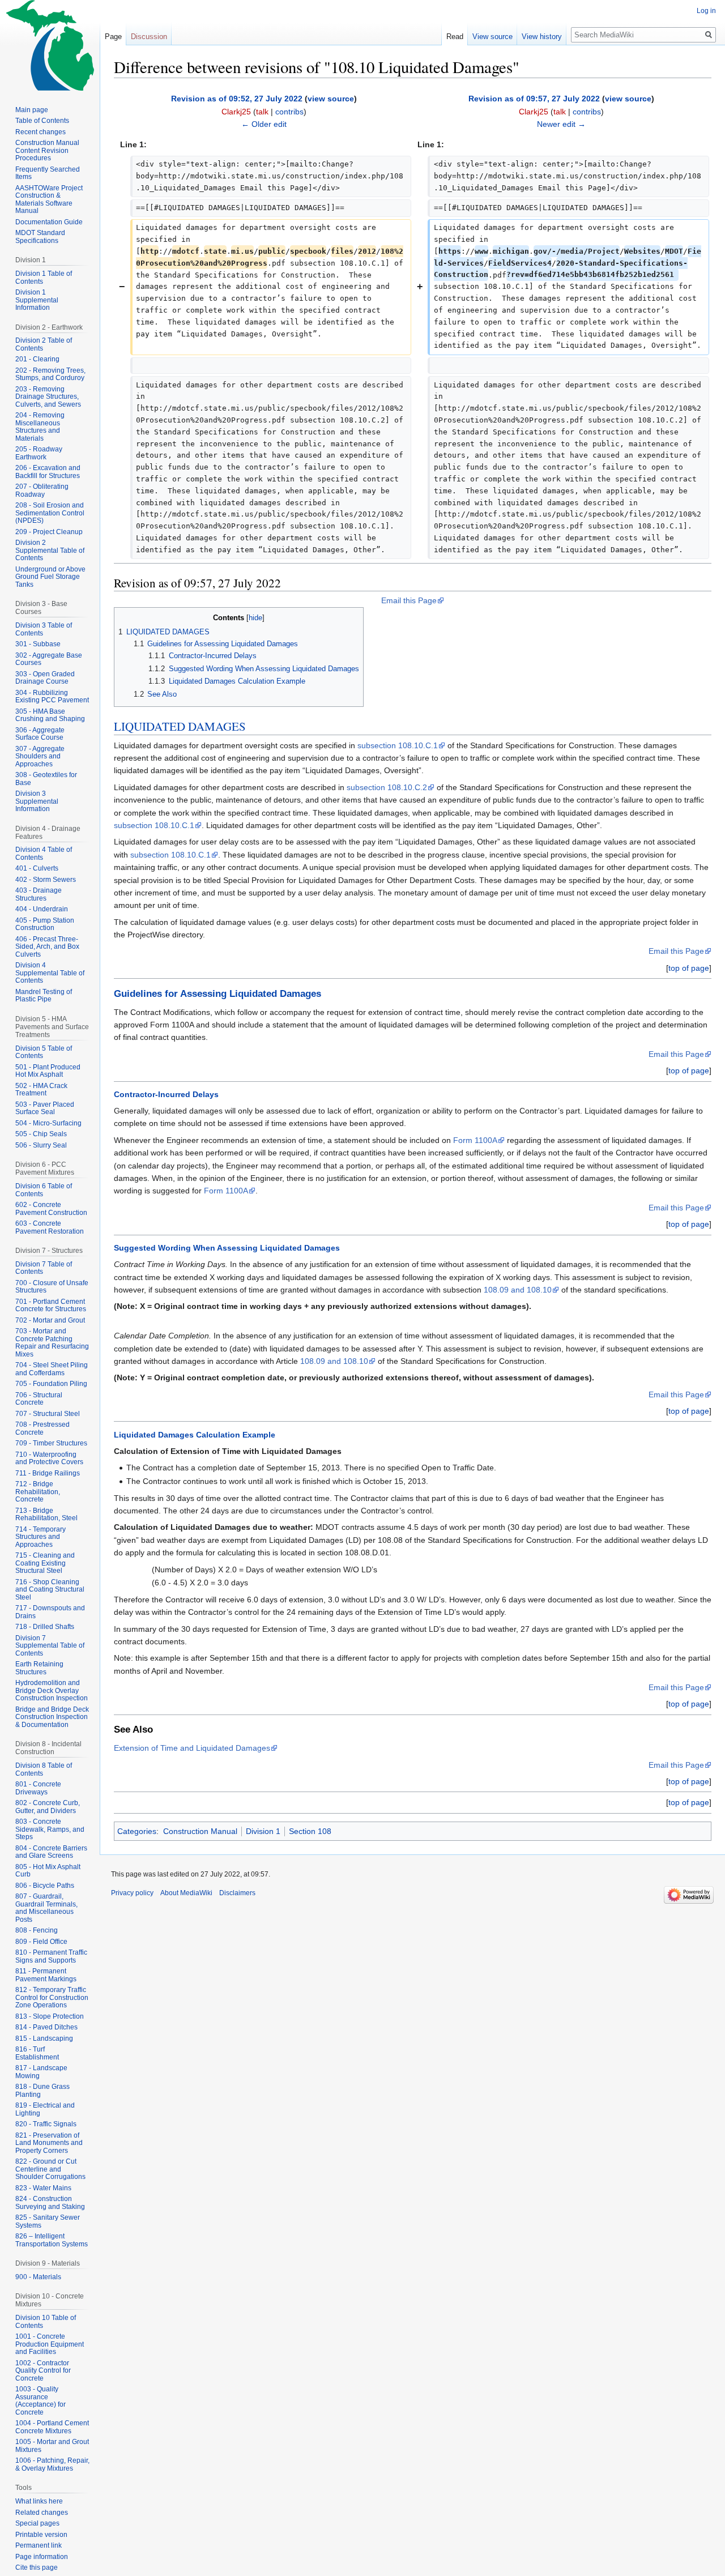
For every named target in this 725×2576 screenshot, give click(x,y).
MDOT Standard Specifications (40, 237)
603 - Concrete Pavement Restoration (50, 1227)
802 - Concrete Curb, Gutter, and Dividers (48, 1807)
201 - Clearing (37, 359)
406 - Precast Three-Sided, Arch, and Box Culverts (47, 947)
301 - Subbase (38, 644)
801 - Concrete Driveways (38, 1788)
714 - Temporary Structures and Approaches (40, 1537)
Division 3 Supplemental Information (37, 801)
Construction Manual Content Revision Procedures (47, 150)
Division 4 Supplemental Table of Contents (50, 973)
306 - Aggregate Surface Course (40, 734)
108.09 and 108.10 (518, 1290)
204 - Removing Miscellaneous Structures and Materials (40, 427)
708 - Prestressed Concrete (42, 1428)
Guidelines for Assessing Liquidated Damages (217, 994)
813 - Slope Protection (50, 2016)
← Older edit (264, 124)
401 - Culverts (37, 868)
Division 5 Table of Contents (44, 1052)
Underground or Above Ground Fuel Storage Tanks (50, 577)
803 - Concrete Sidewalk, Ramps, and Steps (50, 1829)
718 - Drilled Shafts (45, 1627)
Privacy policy (132, 1893)
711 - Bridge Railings (48, 1473)
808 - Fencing (37, 1930)
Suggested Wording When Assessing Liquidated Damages (227, 1248)
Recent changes (40, 132)
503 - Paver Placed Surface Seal (45, 1108)
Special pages (37, 2523)
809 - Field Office (41, 1942)
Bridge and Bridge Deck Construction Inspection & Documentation (52, 1717)
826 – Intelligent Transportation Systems (52, 2240)
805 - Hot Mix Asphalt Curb (48, 1871)
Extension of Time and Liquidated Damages (192, 1748)
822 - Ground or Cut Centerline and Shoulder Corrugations (50, 2169)
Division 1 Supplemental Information (37, 300)
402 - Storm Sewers (46, 880)
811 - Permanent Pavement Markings (46, 1975)
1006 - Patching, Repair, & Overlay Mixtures (52, 2464)
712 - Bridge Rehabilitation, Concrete (38, 1492)
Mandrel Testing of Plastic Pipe (44, 996)
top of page (689, 968)
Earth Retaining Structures (39, 1668)
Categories (137, 1831)
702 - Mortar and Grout (50, 1320)
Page (113, 37)
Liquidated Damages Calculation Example (195, 1435)
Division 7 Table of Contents (44, 1268)
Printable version (41, 2535)
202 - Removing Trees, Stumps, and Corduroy (50, 374)
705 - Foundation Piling (51, 1384)
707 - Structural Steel (48, 1414)
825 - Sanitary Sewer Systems (48, 2221)
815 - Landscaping (44, 2038)
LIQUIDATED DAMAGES (180, 726)
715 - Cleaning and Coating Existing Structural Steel (45, 1563)
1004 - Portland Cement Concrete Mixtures (52, 2427)
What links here (39, 2501)
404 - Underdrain (42, 909)
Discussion (149, 37)
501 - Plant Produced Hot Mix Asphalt (48, 1071)
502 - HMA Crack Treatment (41, 1090)
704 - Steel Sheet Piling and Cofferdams (52, 1369)
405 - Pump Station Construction (45, 924)
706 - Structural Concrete (39, 1399)
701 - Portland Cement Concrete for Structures (51, 1306)
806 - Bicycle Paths (45, 1886)
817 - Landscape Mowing (41, 2072)
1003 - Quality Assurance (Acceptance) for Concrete (40, 2401)
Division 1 (263, 1831)
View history (542, 37)
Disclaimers (237, 1893)
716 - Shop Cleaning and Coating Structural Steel (50, 1590)
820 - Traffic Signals (46, 2124)
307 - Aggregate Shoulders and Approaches (40, 756)
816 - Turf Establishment (37, 2053)
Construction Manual (200, 1831)
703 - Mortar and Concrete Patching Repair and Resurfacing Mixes (52, 1343)
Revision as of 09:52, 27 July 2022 (237, 99)
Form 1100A (475, 1140)
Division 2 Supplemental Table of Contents (50, 550)
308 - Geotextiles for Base (46, 779)
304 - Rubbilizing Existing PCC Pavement (52, 697)
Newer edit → (561, 124)
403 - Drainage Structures (39, 894)
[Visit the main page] (50, 45)
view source (331, 99)
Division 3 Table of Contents (44, 629)
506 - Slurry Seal (41, 1145)
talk (262, 112)
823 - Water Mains (43, 2188)
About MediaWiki (186, 1893)
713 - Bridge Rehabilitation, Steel (46, 1515)
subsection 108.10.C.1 (398, 745)
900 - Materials (38, 2277)
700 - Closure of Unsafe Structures (52, 1287)
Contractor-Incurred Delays (166, 1094)
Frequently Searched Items (48, 173)
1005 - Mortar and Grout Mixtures (52, 2446)
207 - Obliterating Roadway (42, 491)
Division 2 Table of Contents (44, 344)
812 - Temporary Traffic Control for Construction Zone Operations (52, 1997)
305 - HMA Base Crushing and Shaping (50, 715)
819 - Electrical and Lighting (45, 2109)
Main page (32, 110)
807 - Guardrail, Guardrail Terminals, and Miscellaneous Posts (46, 1908)
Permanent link (39, 2545)
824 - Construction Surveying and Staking (50, 2203)
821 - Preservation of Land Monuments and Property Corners (49, 2143)
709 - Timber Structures (51, 1443)
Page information (42, 2557)
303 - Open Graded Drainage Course (45, 678)
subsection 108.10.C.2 (387, 787)
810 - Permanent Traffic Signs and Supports (51, 1956)
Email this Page (409, 600)
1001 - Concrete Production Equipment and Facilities (50, 2344)
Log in (706, 11)
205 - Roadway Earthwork (39, 453)
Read (455, 37)
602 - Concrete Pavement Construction (51, 1209)
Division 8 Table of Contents (44, 1769)
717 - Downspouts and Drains (50, 1612)
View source (492, 37)
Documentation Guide (49, 222)
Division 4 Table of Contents (44, 854)
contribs (289, 112)
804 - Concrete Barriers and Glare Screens (51, 1852)
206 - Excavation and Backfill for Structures (48, 472)
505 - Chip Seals (41, 1134)
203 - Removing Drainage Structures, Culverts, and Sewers (48, 397)
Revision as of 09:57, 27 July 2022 (534, 99)
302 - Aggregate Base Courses (49, 659)
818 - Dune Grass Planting (42, 2091)
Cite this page (37, 2568)
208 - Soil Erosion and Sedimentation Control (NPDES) (50, 513)
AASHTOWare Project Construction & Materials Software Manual (49, 200)
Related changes (42, 2513)
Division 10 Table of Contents (46, 2322)
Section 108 (310, 1831)
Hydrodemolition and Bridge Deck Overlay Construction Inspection (52, 1690)
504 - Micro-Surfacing (48, 1123)
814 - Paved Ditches (46, 2027)
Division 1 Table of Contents (44, 278)
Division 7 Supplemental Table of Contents (50, 1646)
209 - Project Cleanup (49, 532)
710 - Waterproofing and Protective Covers (49, 1458)
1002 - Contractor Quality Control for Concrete (43, 2371)
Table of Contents (42, 121)
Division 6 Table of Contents (44, 1190)
